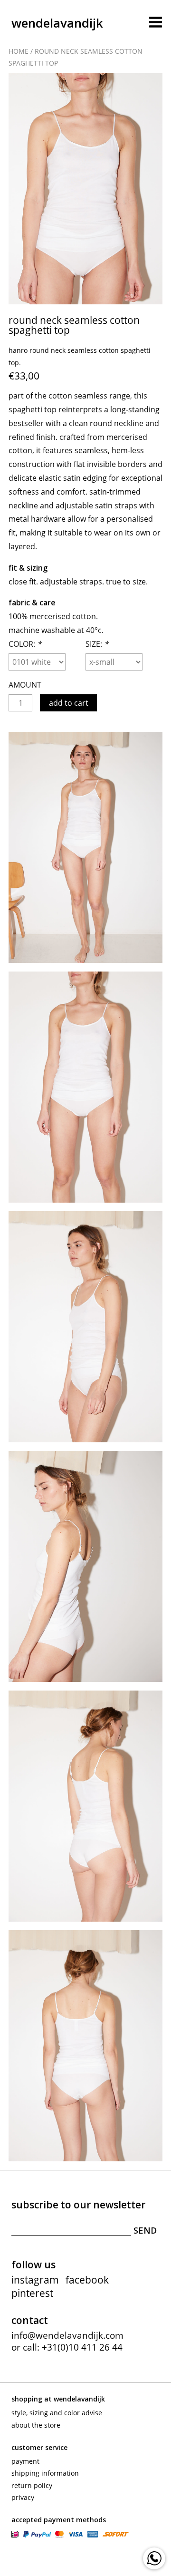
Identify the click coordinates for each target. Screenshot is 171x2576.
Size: (97, 644)
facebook (87, 2280)
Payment (25, 2461)
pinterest (32, 2293)
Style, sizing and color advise (57, 2413)
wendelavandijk (57, 23)
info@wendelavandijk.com (67, 2335)
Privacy (23, 2497)
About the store (36, 2425)
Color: (25, 644)
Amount (25, 685)
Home (19, 51)
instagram (35, 2280)
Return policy (32, 2485)
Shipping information (45, 2473)
